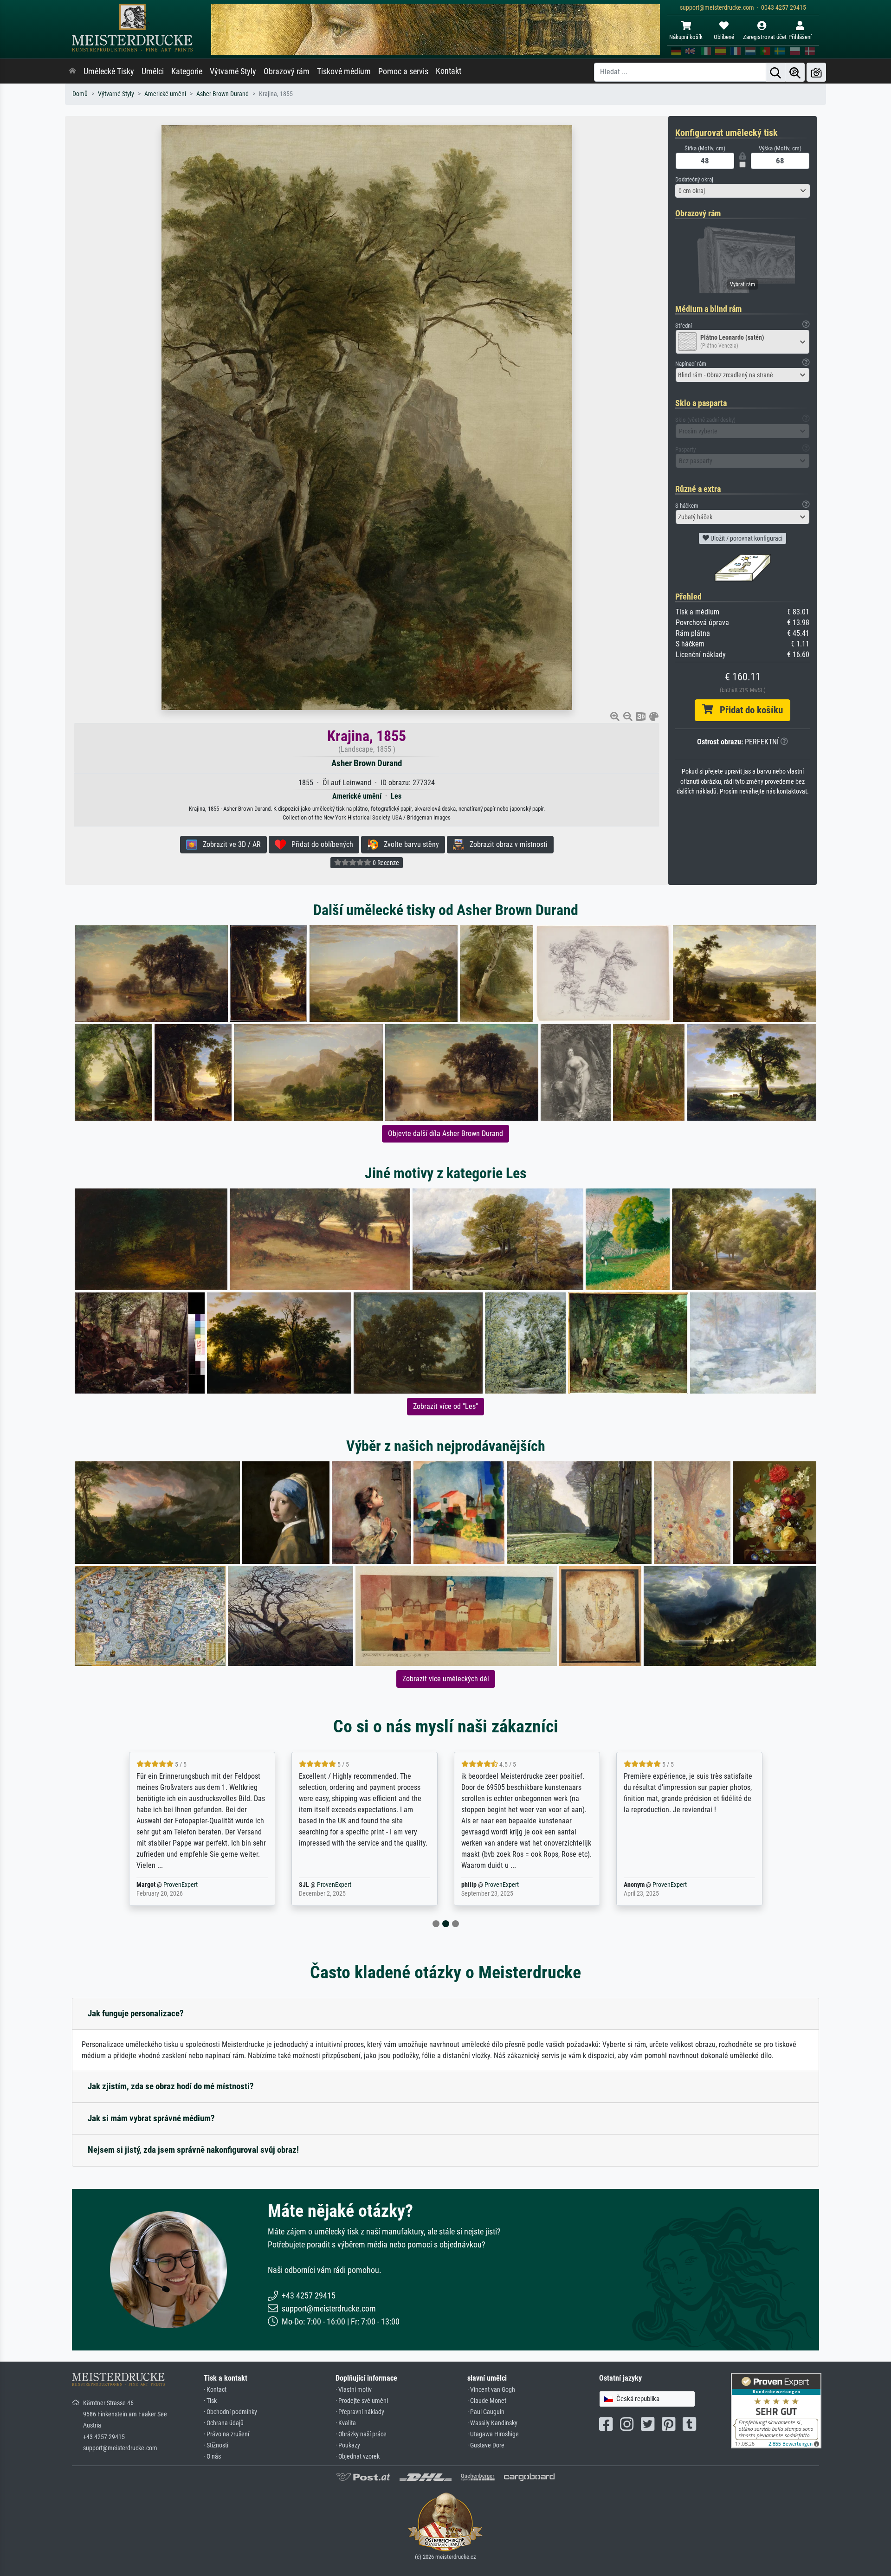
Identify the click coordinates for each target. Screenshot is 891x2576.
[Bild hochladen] (816, 72)
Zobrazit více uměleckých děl (446, 1679)
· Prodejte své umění (362, 2401)
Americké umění (165, 94)
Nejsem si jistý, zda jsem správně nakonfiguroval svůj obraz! (193, 2150)
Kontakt (449, 71)
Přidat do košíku (748, 710)
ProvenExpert (169, 1885)
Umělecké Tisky (109, 71)
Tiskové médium (344, 71)
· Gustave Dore (486, 2445)
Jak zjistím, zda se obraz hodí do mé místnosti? (171, 2086)
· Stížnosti (216, 2445)
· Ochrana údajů (224, 2423)
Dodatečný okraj (694, 179)
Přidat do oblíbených (320, 844)
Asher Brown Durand (223, 94)
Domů (80, 94)
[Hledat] (775, 72)
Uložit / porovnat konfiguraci (746, 538)
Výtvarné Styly (233, 71)
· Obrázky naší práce (361, 2434)
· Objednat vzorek (358, 2457)
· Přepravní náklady (360, 2412)
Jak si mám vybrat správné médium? (151, 2118)
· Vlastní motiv (354, 2390)
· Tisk (210, 2401)
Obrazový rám (287, 71)
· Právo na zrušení (226, 2434)
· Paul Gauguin (486, 2412)
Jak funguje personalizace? (136, 2013)
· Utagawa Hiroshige (493, 2434)
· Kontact (215, 2390)
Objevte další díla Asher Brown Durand (445, 1133)
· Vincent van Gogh (491, 2390)
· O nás (212, 2457)
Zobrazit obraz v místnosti (506, 844)
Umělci (153, 71)
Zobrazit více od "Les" (445, 1406)
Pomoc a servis (403, 71)
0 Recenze (385, 863)
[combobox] (742, 191)
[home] (72, 71)
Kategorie (187, 71)
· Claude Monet (487, 2401)
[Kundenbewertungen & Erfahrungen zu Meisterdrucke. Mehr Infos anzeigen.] (776, 2410)
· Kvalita (346, 2423)
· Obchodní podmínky (230, 2412)
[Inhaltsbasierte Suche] (795, 72)
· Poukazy (348, 2445)
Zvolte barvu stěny (409, 844)
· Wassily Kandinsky (492, 2423)
